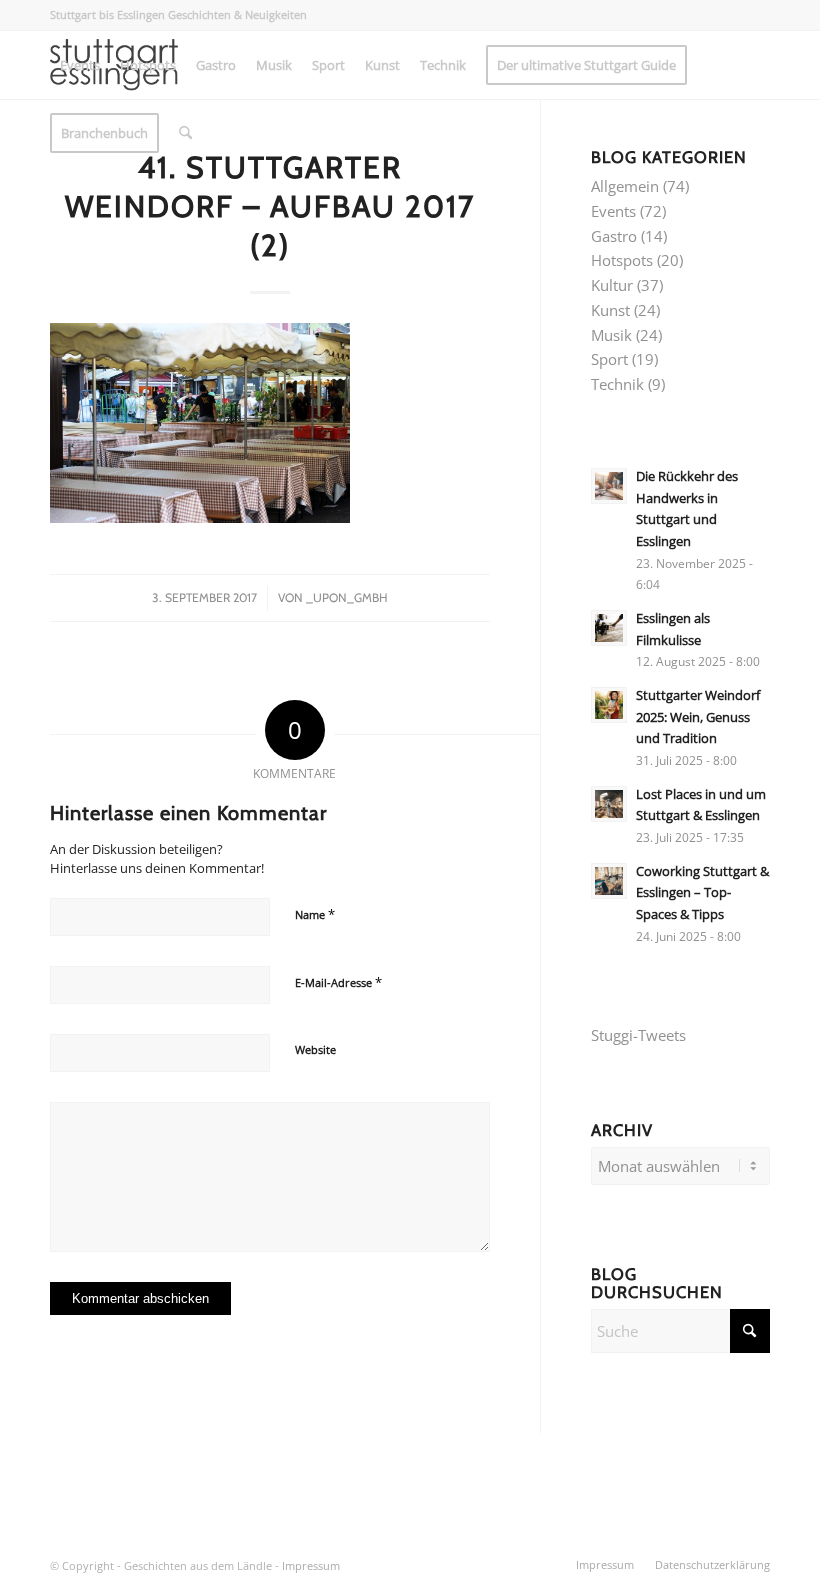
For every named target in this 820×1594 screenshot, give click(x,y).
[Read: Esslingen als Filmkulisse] (609, 628)
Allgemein (625, 186)
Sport (609, 359)
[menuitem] (80, 65)
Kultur (612, 285)
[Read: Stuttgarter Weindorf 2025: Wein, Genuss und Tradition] (609, 705)
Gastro (614, 236)
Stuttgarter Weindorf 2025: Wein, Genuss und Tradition (698, 716)
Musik (611, 335)
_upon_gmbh (347, 597)
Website (315, 1049)
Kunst (610, 310)
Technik (617, 384)
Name (315, 914)
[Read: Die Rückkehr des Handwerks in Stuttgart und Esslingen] (609, 486)
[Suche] (185, 133)
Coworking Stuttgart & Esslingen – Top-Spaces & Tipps (702, 892)
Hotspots (622, 260)
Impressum (311, 1565)
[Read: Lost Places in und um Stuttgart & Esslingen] (609, 804)
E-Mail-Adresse (338, 982)
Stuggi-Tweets (638, 1035)
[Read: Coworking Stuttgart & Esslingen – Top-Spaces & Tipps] (609, 881)
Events (613, 211)
